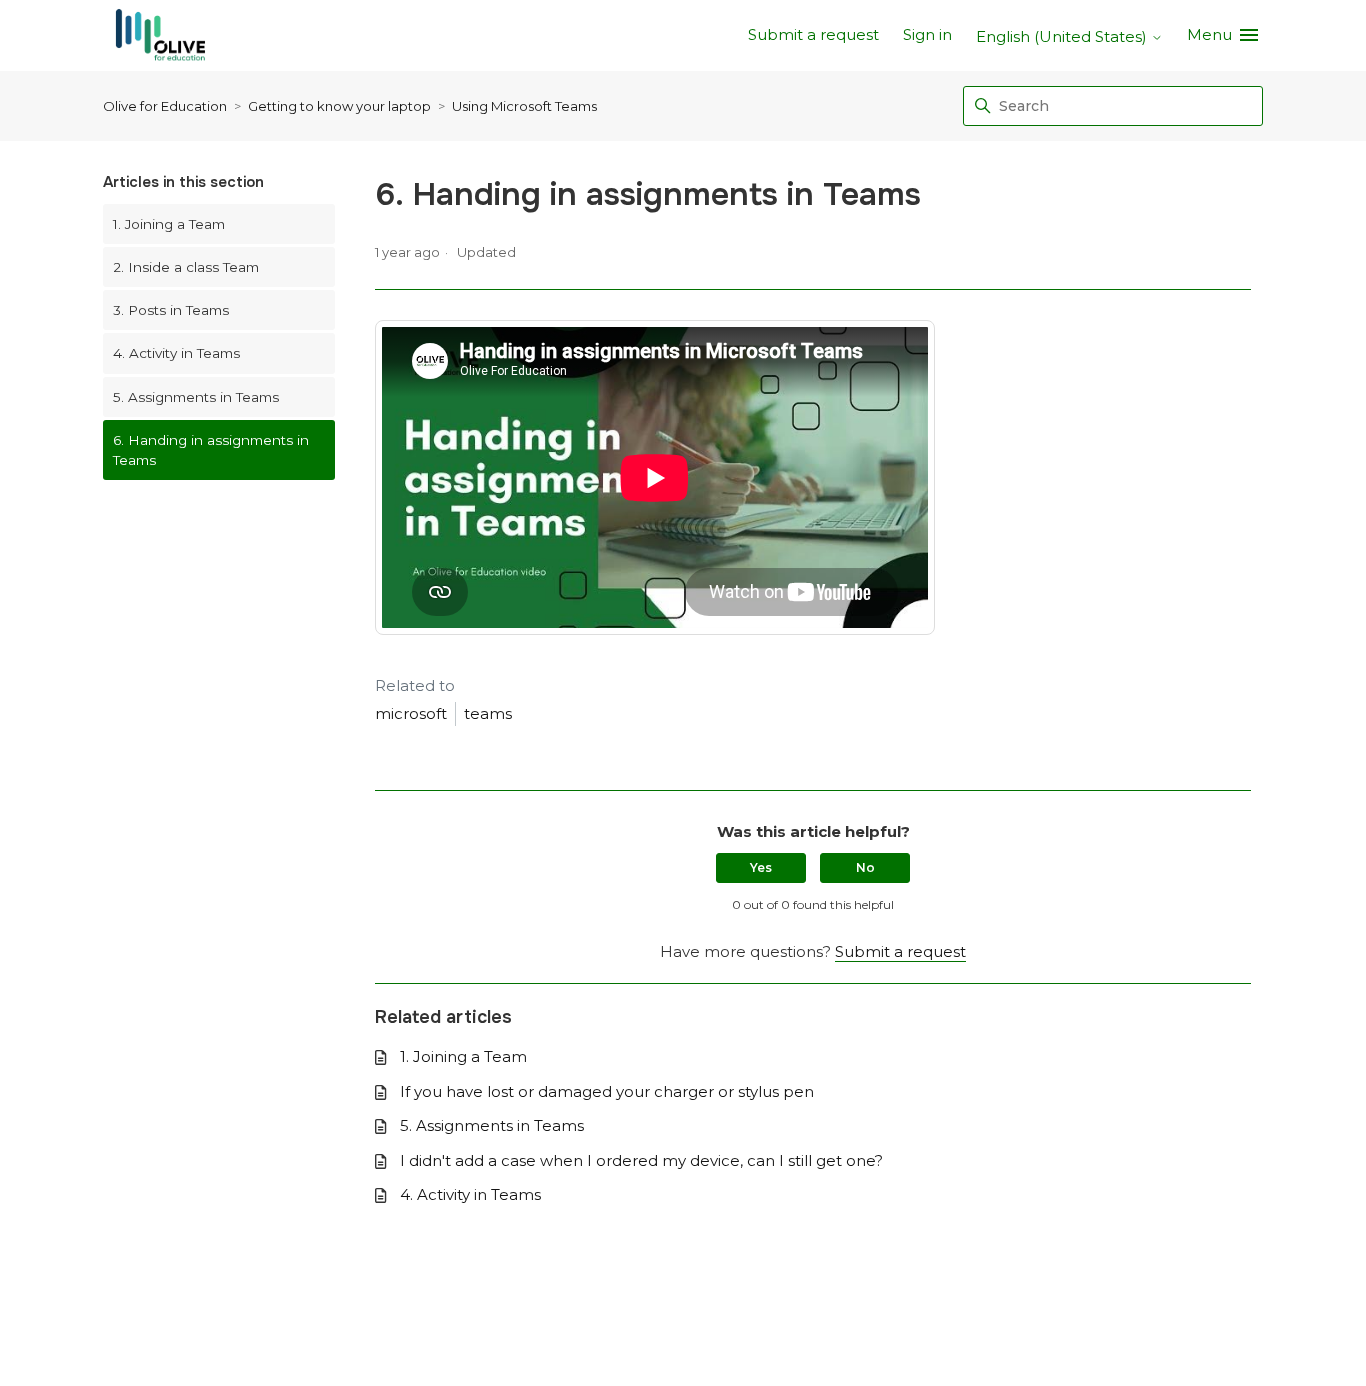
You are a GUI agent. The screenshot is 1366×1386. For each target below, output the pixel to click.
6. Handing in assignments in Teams (211, 450)
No (865, 867)
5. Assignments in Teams (196, 397)
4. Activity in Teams (176, 353)
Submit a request (813, 34)
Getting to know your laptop (339, 106)
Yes (761, 867)
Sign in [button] (927, 34)
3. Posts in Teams (171, 310)
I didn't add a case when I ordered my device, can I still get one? (641, 1160)
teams (488, 713)
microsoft (411, 713)
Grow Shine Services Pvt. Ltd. (636, 1329)
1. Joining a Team (169, 224)
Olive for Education (165, 106)
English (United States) (1063, 36)
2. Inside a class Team (186, 267)
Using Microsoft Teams (524, 106)
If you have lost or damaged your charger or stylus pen (607, 1091)
